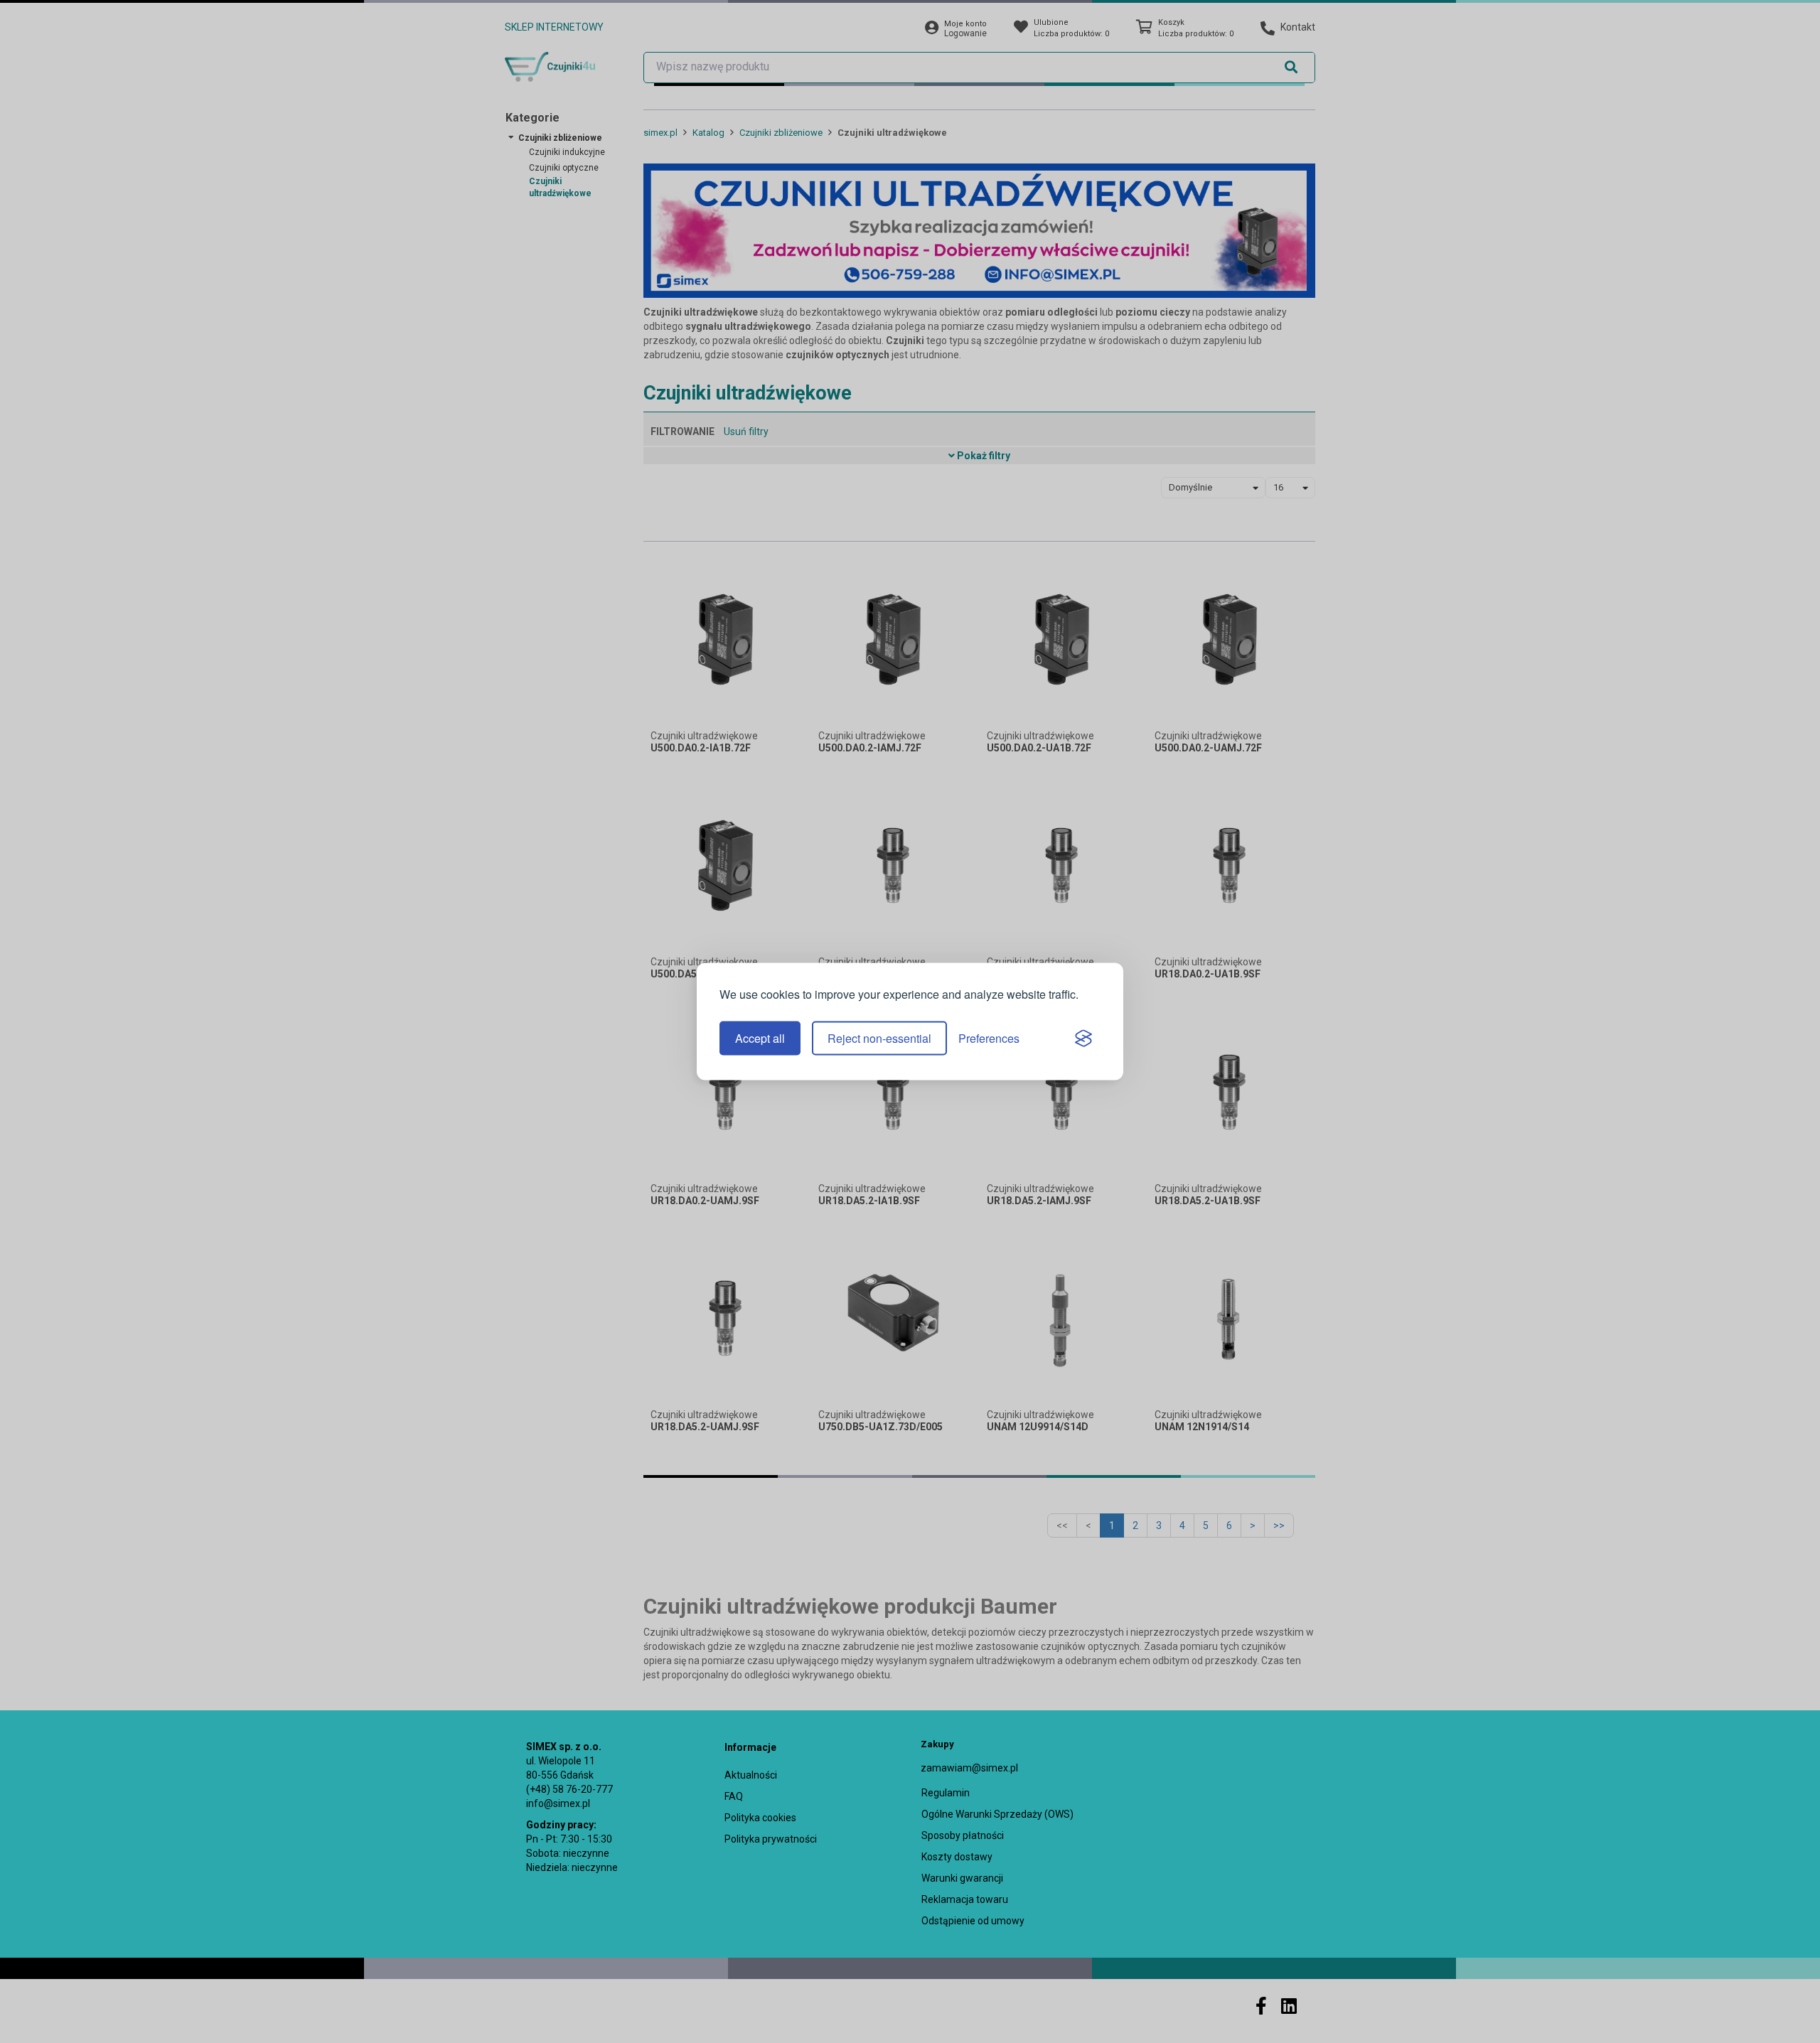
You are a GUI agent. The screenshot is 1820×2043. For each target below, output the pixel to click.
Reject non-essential (879, 1038)
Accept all (760, 1038)
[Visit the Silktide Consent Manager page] (1083, 1039)
